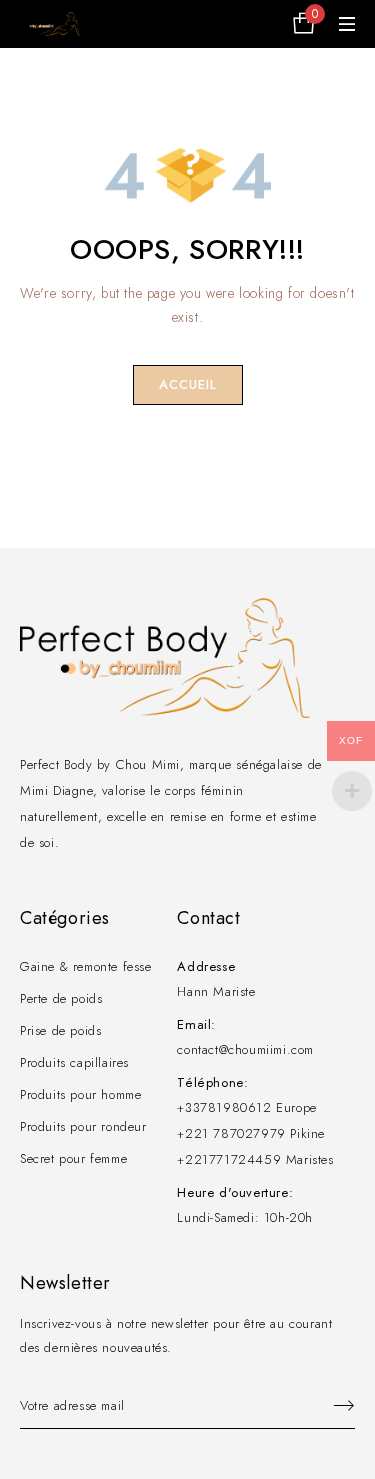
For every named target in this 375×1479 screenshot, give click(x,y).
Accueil (188, 384)
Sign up (335, 1406)
